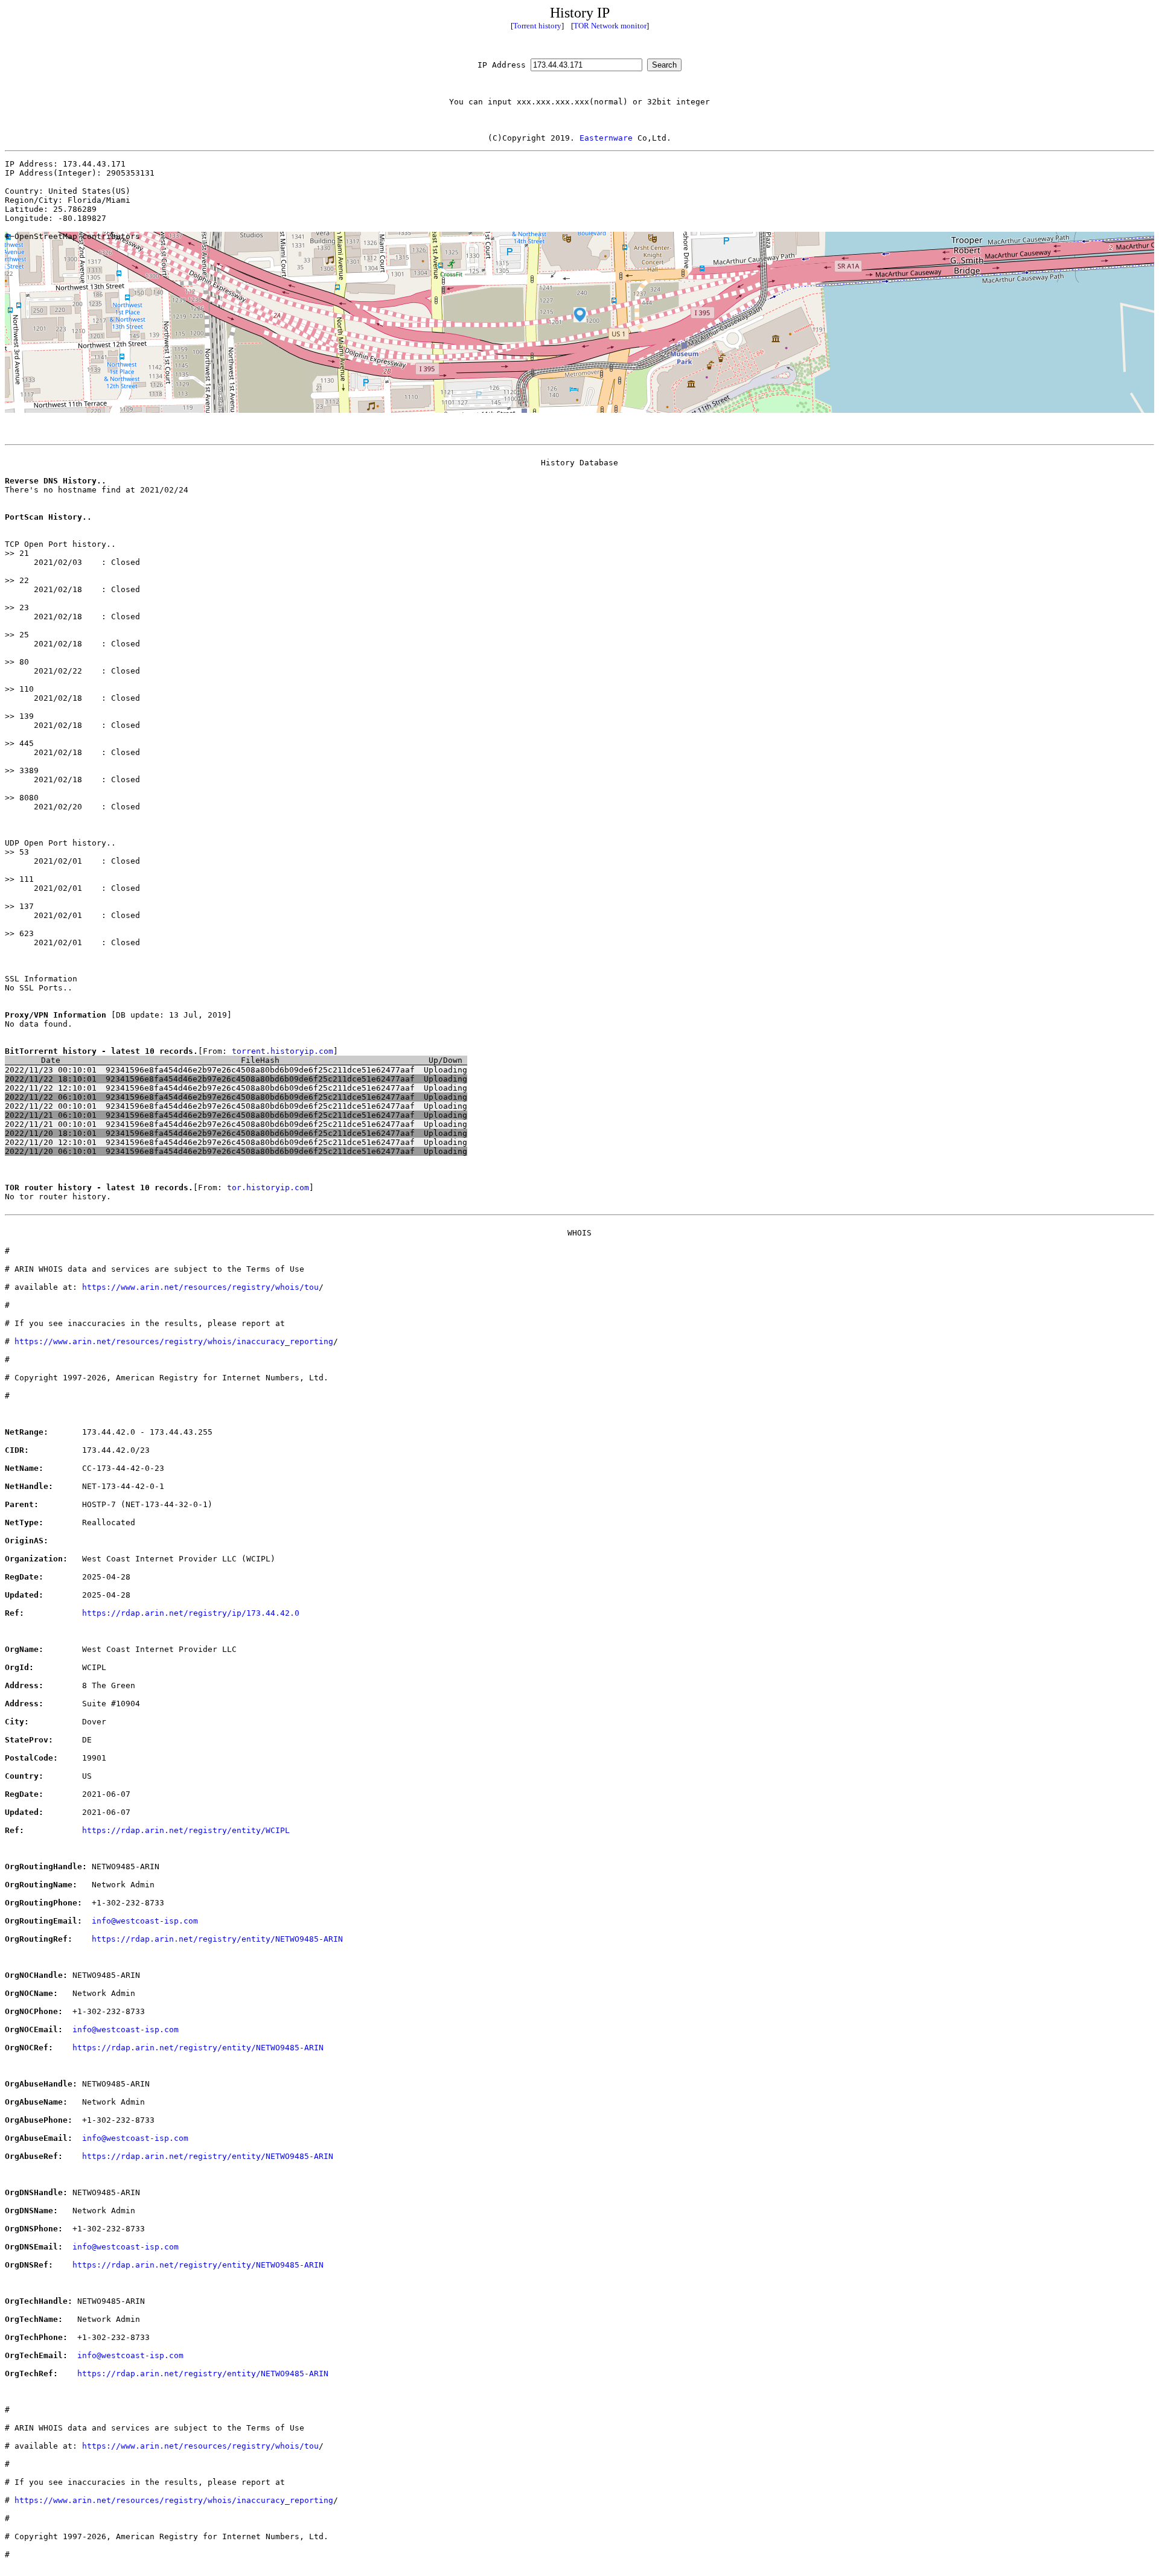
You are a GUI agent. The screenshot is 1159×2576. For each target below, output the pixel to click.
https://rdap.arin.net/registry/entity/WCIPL (186, 1830)
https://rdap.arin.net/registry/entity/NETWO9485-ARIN (217, 1939)
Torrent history (537, 26)
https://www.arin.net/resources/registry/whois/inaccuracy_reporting (174, 1341)
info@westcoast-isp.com (145, 1921)
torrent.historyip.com (283, 1051)
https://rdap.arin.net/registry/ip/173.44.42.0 (191, 1613)
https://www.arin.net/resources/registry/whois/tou (200, 1287)
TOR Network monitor (610, 26)
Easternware (606, 138)
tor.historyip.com (268, 1188)
